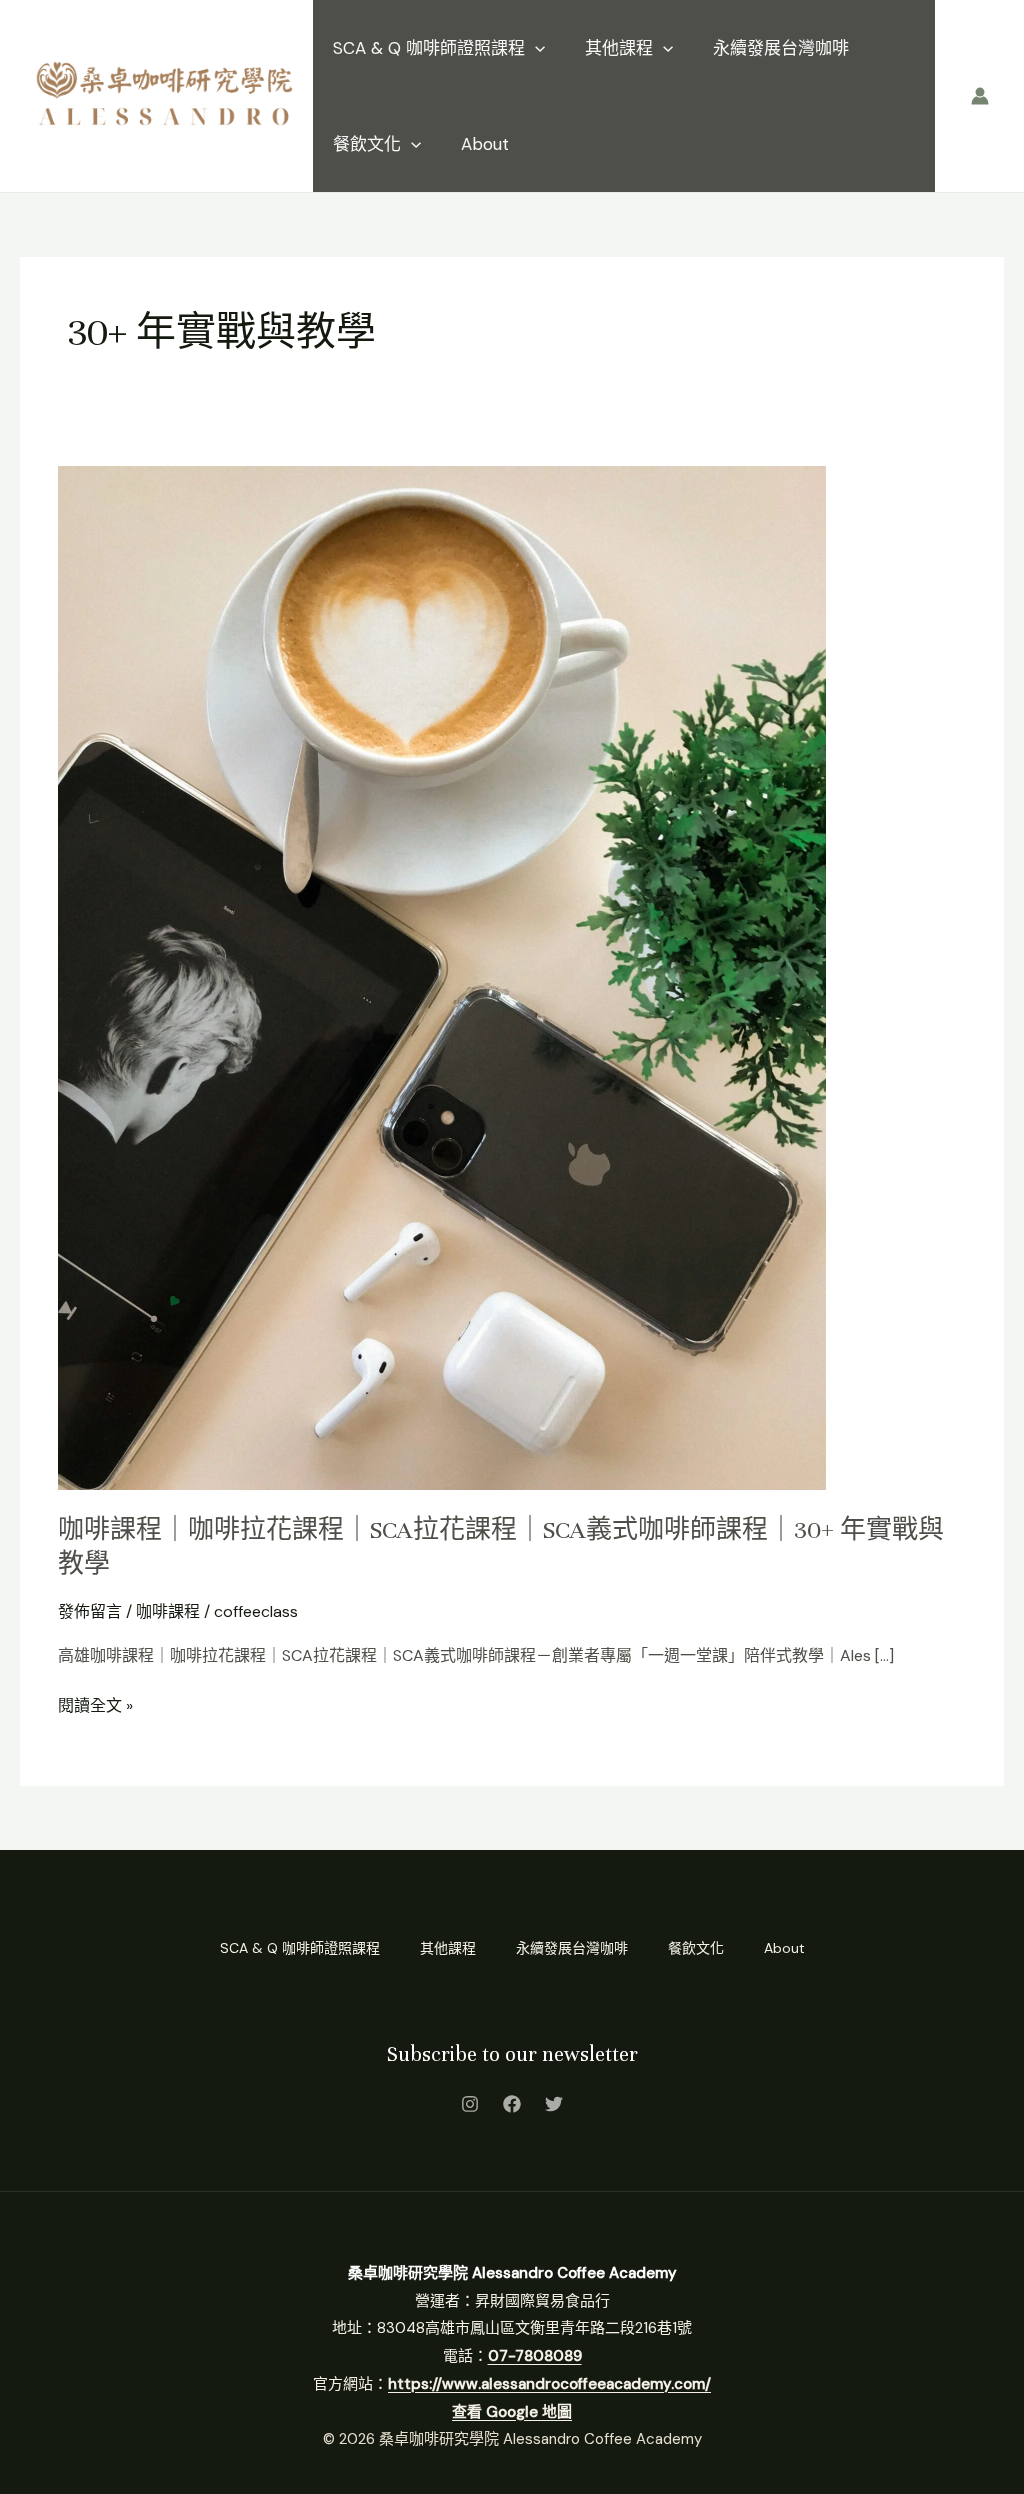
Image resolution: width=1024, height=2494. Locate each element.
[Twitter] (554, 2104)
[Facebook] (512, 2104)
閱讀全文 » (95, 1704)
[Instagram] (470, 2104)
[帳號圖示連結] (980, 96)
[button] (535, 48)
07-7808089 (535, 2356)
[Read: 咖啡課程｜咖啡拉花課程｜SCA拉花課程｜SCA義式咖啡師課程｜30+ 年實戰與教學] (442, 976)
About (485, 144)
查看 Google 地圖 (512, 2412)
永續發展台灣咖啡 (781, 48)
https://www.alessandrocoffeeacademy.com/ (549, 2384)
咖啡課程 (168, 1611)
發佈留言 (90, 1611)
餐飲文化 (367, 144)
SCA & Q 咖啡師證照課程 (429, 48)
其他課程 (619, 48)
